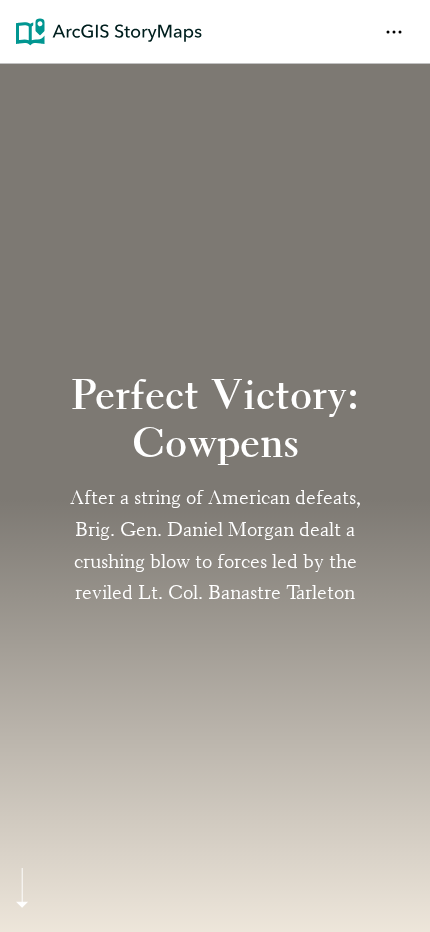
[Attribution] (28, 92)
